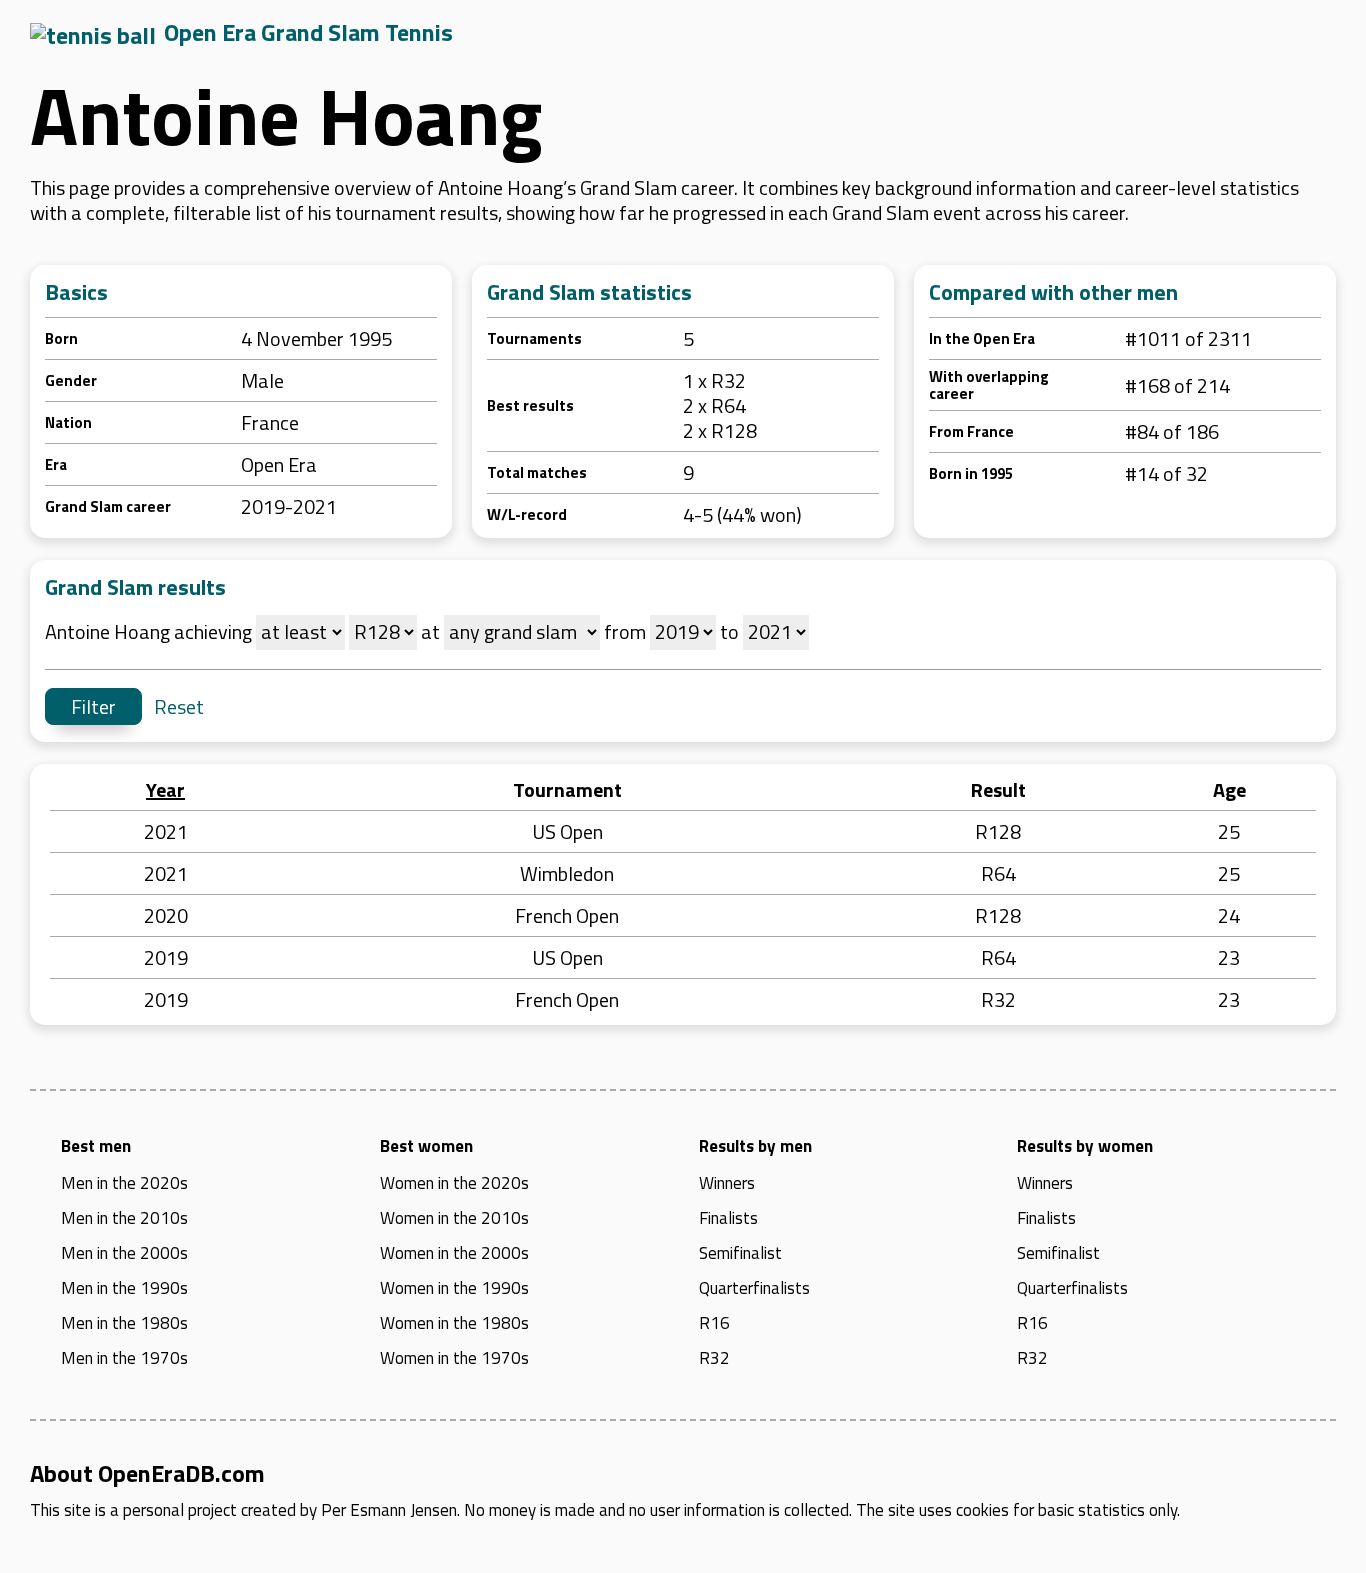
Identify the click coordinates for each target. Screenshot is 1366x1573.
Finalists (728, 1218)
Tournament (567, 789)
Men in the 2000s (124, 1253)
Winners (727, 1183)
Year (165, 789)
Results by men (755, 1146)
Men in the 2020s (124, 1183)
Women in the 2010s (454, 1218)
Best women (426, 1146)
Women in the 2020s (454, 1183)
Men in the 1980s (124, 1323)
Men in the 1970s (124, 1358)
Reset (179, 706)
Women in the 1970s (454, 1358)
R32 (714, 1358)
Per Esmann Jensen (389, 1510)
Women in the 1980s (454, 1323)
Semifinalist (740, 1253)
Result (998, 789)
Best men (96, 1146)
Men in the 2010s (124, 1218)
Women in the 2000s (454, 1253)
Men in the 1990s (124, 1288)
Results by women (1085, 1146)
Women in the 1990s (454, 1288)
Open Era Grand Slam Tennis (308, 32)
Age (1229, 789)
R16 (714, 1323)
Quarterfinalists (754, 1288)
